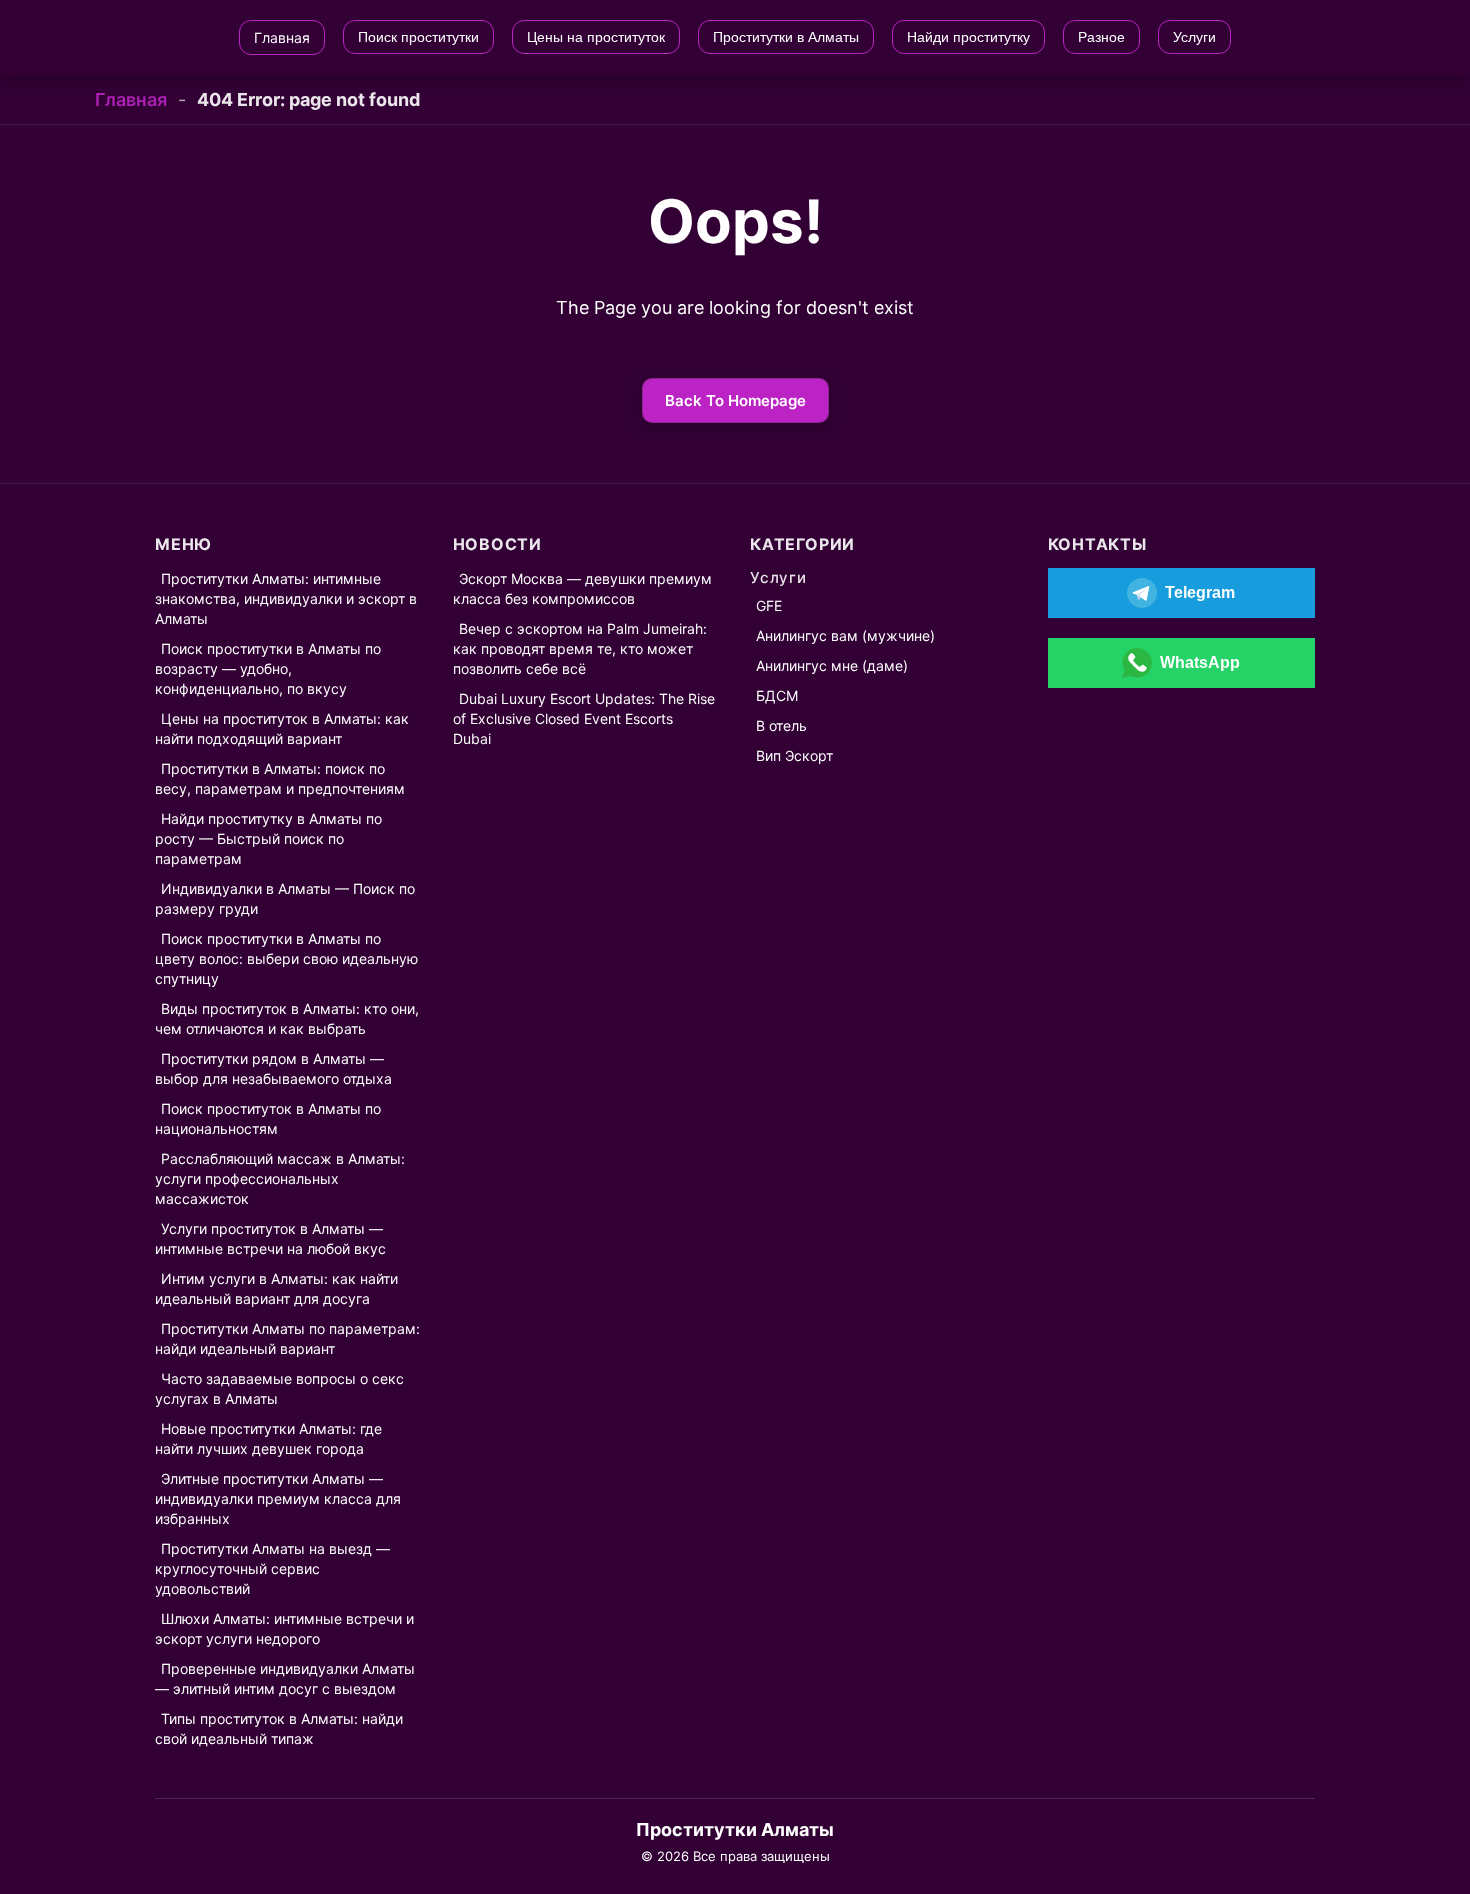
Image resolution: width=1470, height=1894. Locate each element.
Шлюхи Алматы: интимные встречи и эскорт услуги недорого (284, 1628)
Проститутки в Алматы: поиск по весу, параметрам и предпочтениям (280, 778)
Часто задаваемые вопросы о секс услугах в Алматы (279, 1388)
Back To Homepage (735, 400)
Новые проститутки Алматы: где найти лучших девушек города (268, 1438)
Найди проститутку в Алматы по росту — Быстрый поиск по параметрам (268, 838)
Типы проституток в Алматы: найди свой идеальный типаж (279, 1728)
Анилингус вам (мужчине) (845, 635)
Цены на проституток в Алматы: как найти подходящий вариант (282, 728)
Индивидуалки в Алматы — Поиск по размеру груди (285, 898)
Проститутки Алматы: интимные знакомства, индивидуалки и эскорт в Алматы (286, 598)
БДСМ (777, 695)
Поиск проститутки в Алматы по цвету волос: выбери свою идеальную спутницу (286, 958)
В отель (781, 725)
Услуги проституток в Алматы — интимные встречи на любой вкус (270, 1238)
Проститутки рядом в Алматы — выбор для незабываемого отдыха (273, 1068)
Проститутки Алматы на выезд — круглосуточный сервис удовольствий (272, 1568)
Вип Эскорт (794, 755)
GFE (769, 605)
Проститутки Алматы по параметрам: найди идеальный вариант (287, 1338)
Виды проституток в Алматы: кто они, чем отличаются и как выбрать (287, 1018)
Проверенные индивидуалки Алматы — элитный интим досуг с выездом (285, 1678)
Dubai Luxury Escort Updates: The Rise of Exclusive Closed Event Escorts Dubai (584, 718)
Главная (131, 99)
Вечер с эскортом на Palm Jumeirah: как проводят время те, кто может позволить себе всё (580, 648)
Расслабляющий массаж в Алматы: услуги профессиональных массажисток (280, 1178)
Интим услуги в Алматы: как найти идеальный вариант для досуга (276, 1288)
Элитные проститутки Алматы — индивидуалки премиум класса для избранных (278, 1498)
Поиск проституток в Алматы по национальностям (268, 1118)
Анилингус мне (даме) (832, 665)
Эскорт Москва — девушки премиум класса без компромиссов (582, 588)
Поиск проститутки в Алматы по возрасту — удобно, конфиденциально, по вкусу (268, 668)
